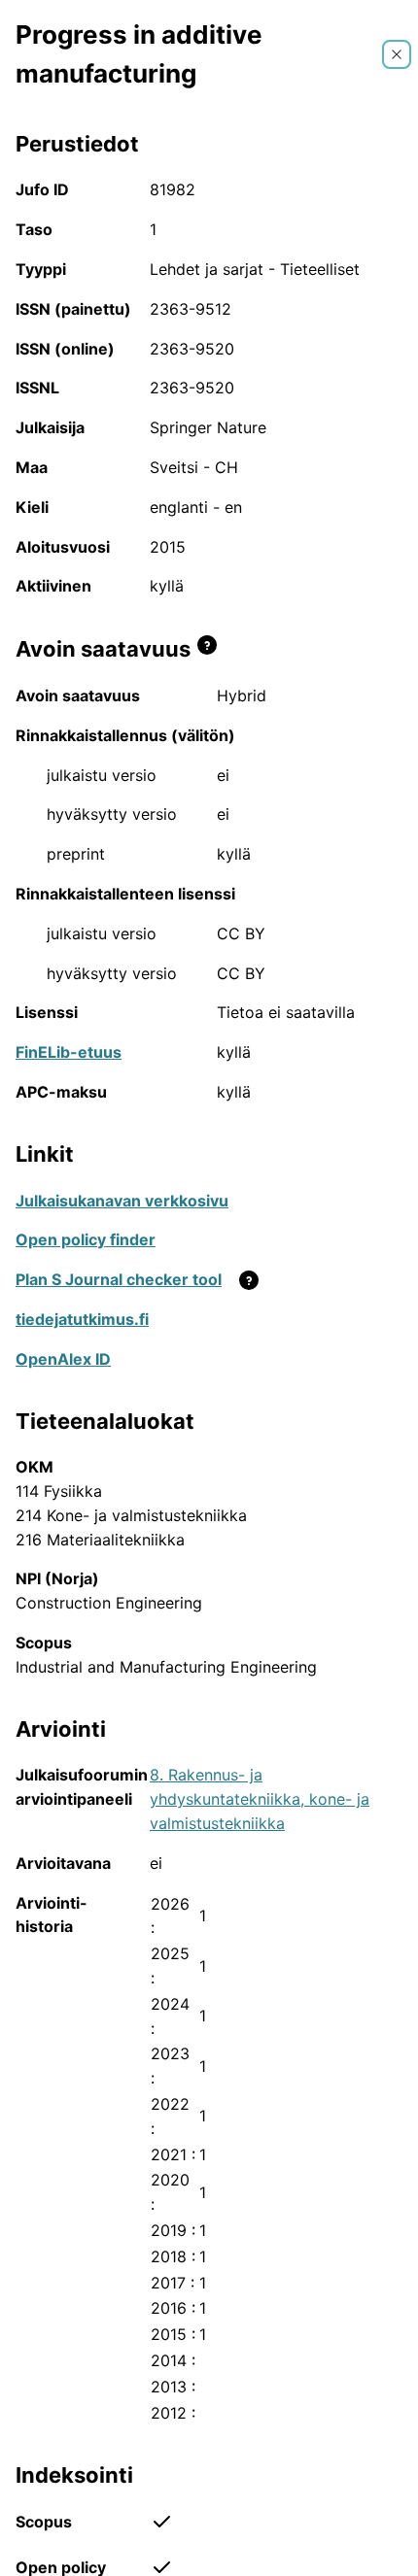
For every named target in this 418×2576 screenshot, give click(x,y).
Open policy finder (86, 1239)
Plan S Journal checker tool (119, 1279)
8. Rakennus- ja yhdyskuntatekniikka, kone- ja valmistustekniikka (260, 1799)
